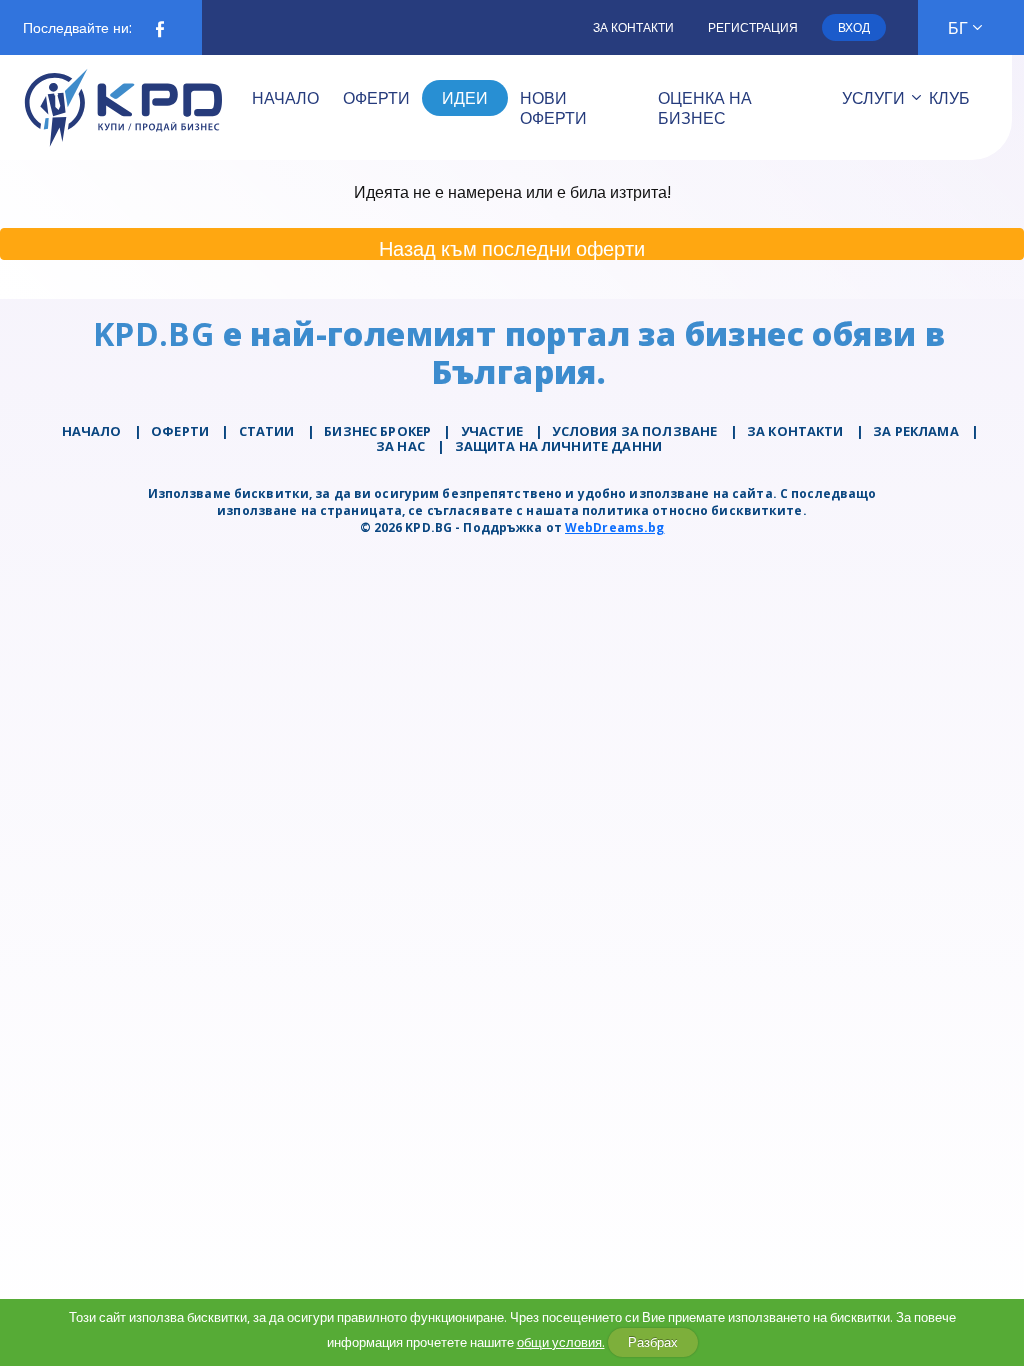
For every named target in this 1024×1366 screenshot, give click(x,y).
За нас (400, 446)
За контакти (633, 27)
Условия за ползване (634, 431)
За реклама (916, 431)
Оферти (180, 431)
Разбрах (653, 1342)
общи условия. (561, 1342)
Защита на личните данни (558, 446)
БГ (958, 28)
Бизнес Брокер (377, 431)
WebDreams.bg (614, 527)
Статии (267, 431)
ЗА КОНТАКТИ (795, 431)
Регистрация (753, 27)
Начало (92, 431)
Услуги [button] (873, 98)
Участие (492, 431)
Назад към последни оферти (512, 247)
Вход (854, 27)
